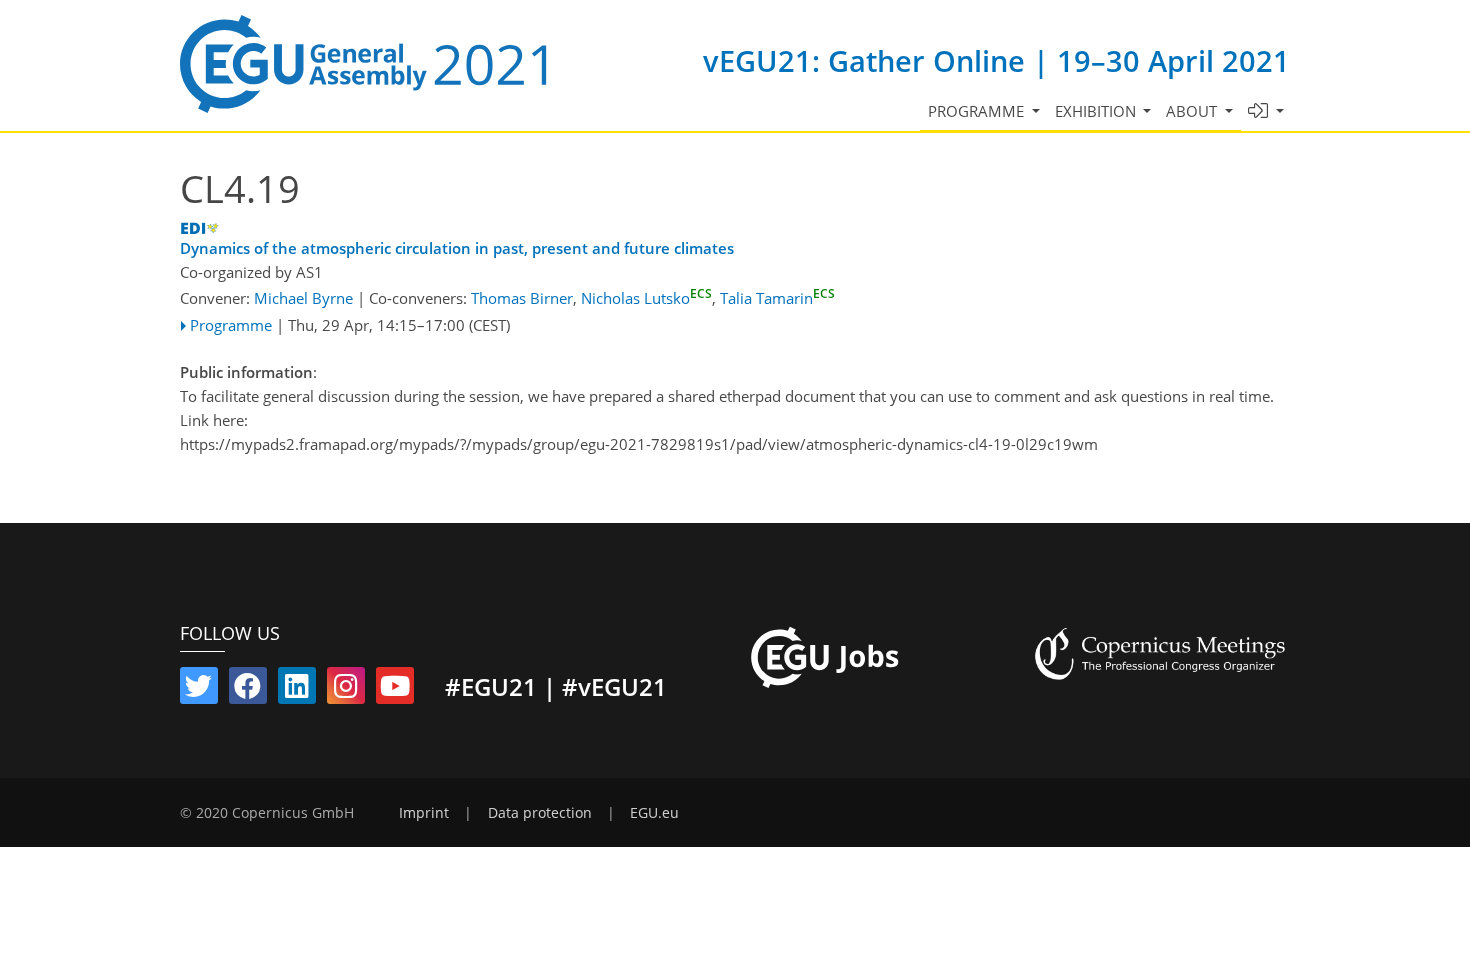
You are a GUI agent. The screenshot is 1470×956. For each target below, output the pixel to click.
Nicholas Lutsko (646, 298)
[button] (1266, 111)
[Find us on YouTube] (395, 690)
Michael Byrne (303, 298)
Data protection (540, 813)
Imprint (424, 813)
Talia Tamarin (777, 298)
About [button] (1193, 111)
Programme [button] (978, 111)
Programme (231, 325)
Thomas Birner (522, 298)
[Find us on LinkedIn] (297, 690)
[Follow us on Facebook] (248, 690)
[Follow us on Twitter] (199, 690)
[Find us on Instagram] (346, 690)
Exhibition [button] (1097, 111)
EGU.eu (654, 813)
